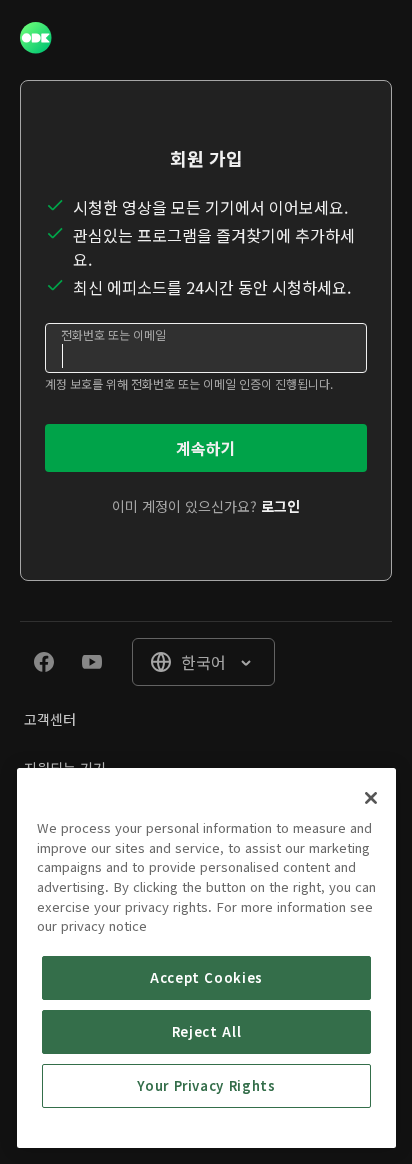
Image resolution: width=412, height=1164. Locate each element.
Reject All (207, 1031)
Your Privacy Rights (206, 1085)
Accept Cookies (206, 977)
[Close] (371, 798)
